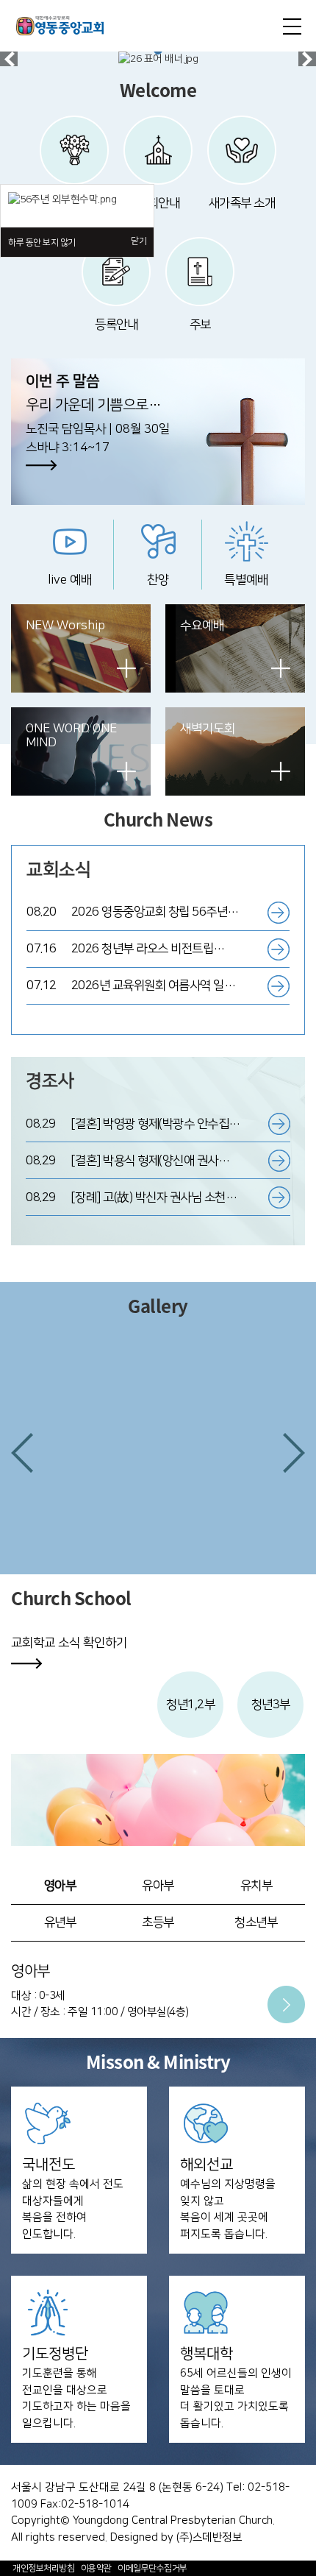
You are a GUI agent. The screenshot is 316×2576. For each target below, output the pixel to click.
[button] (22, 1453)
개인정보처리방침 (43, 2568)
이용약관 (96, 2568)
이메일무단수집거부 (152, 2568)
